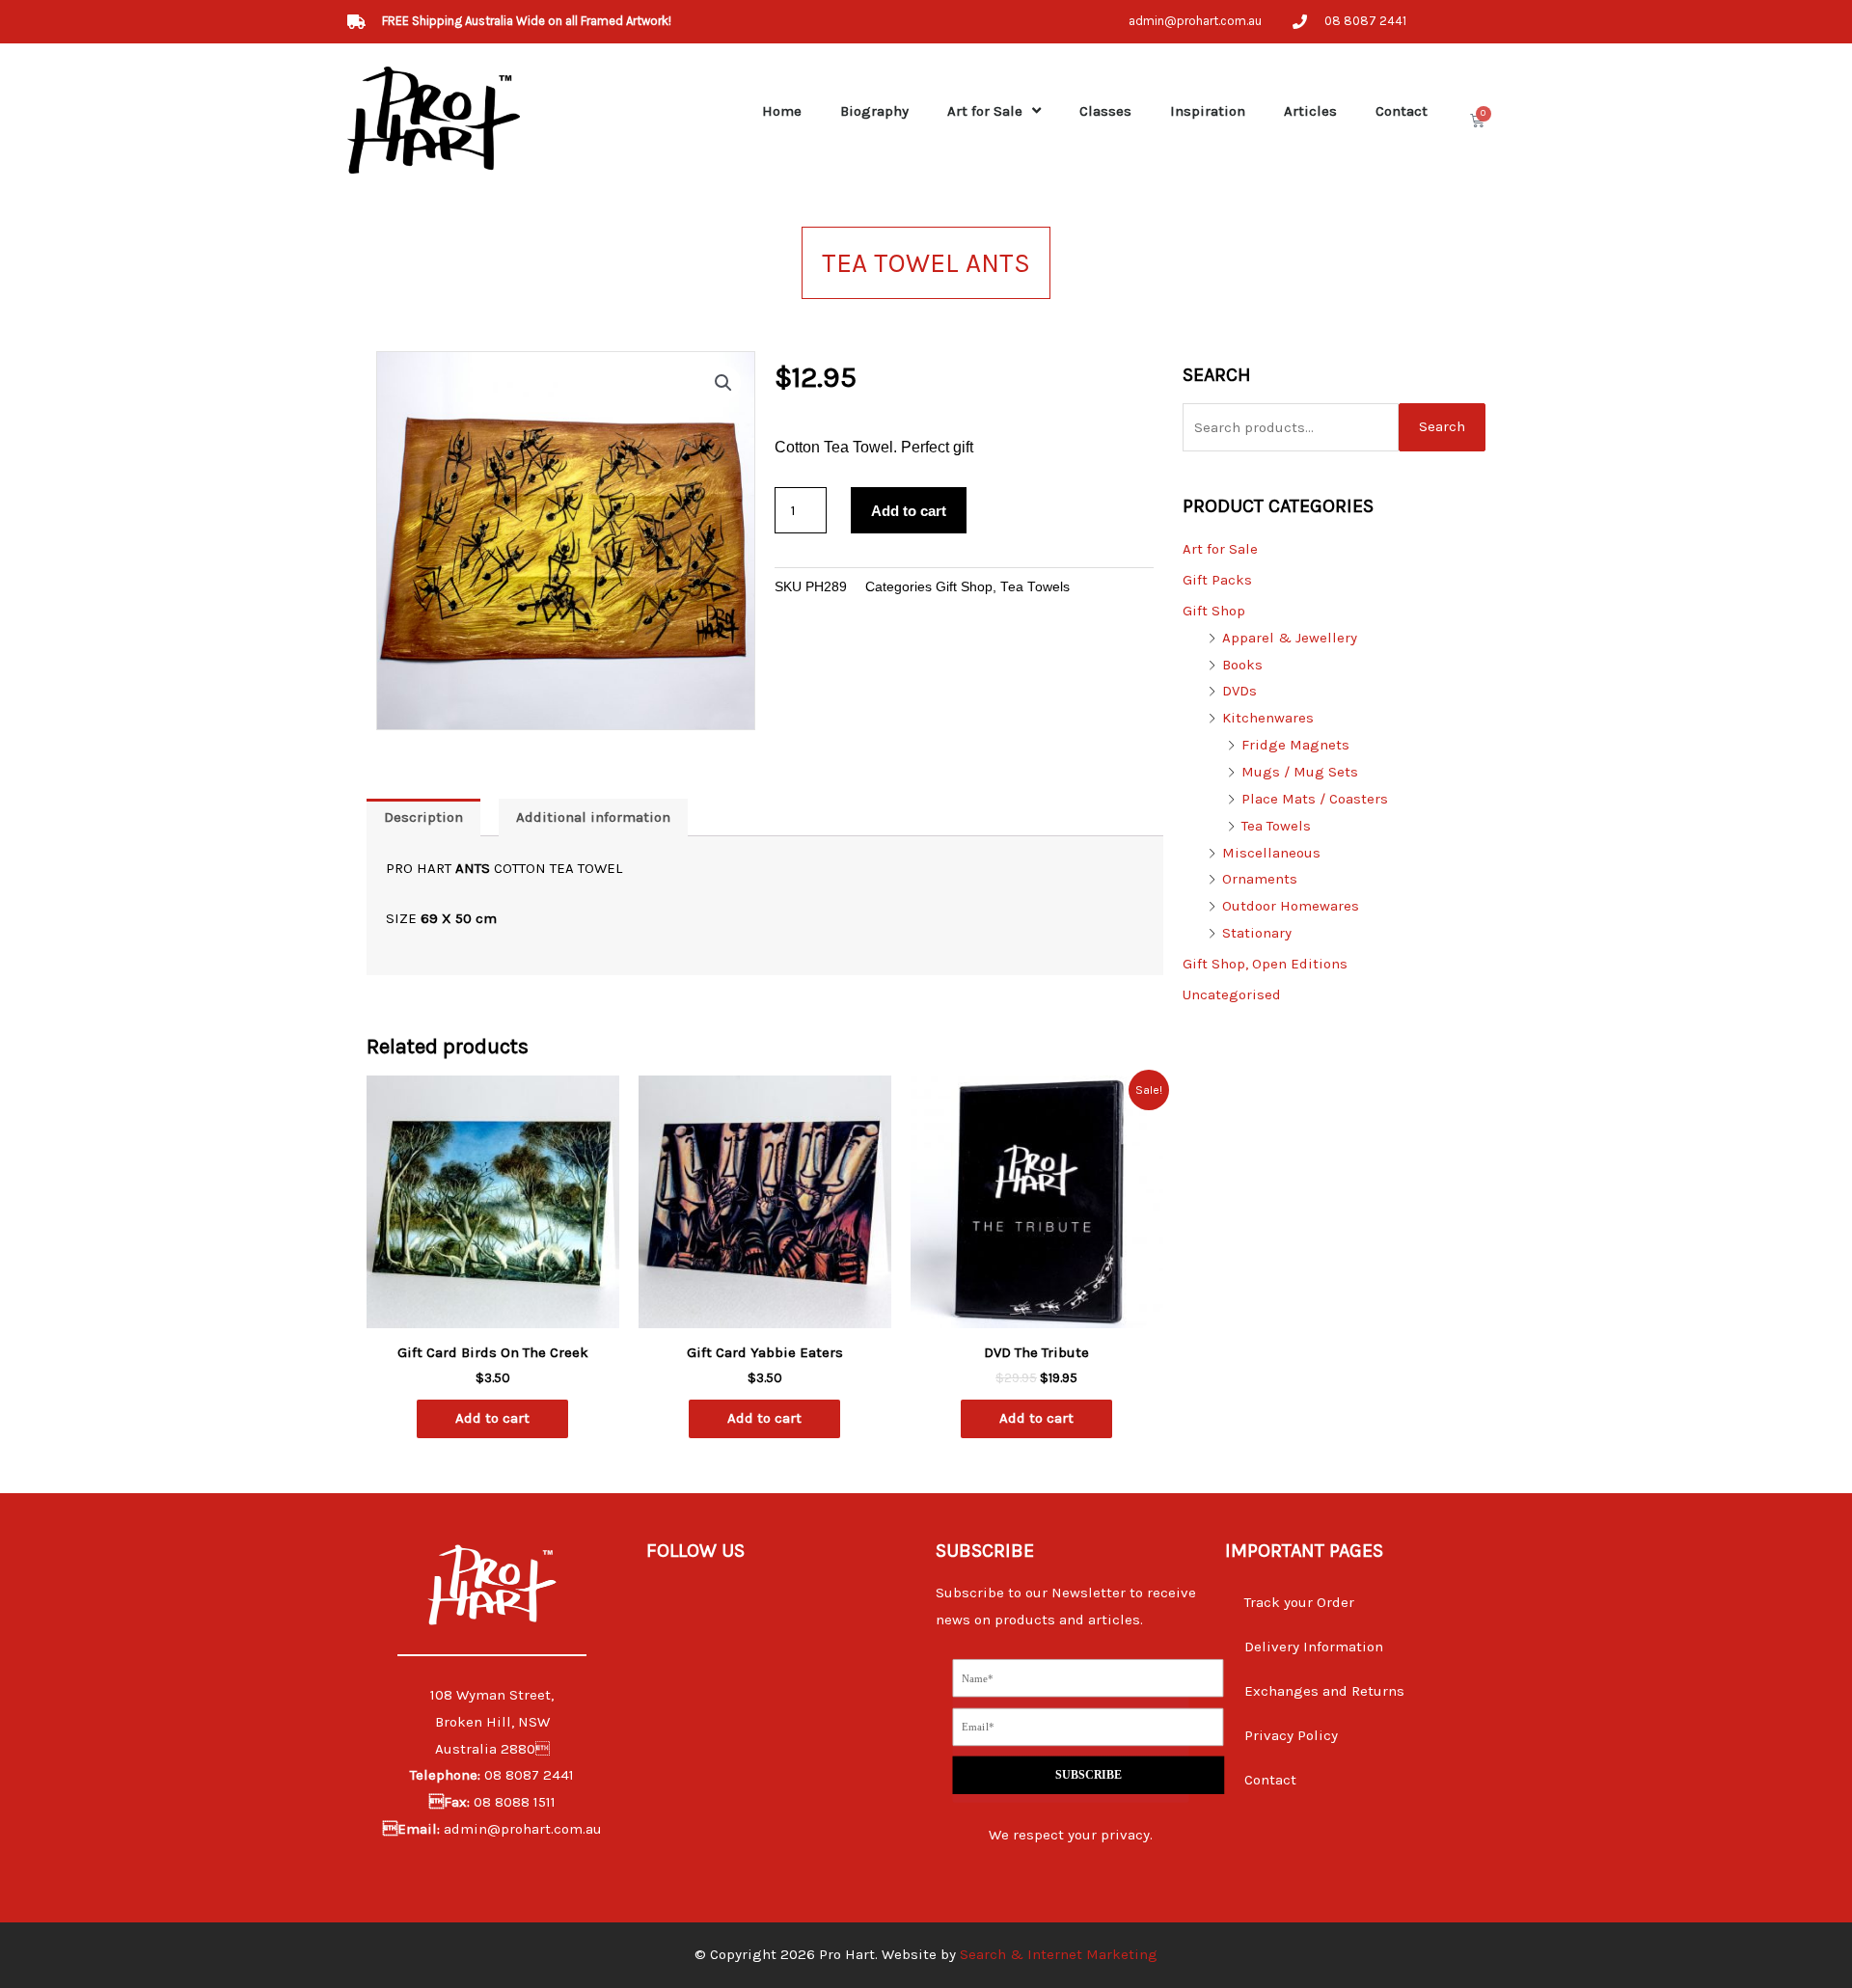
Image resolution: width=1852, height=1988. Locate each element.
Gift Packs (1217, 580)
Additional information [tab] (593, 817)
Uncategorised (1232, 994)
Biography (874, 111)
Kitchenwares (1268, 718)
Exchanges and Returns (1324, 1691)
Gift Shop (964, 587)
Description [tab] (423, 817)
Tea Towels (1035, 587)
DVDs (1239, 691)
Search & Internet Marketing (1059, 1954)
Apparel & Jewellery (1290, 638)
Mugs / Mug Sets (1300, 772)
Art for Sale (985, 111)
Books (1242, 665)
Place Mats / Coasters (1315, 799)
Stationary (1257, 933)
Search (1442, 426)
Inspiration (1208, 111)
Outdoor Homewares (1291, 906)
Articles (1310, 111)
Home (782, 111)
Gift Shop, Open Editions (1265, 964)
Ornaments (1260, 879)
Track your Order (1299, 1602)
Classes (1105, 111)
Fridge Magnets (1295, 745)
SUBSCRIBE (1088, 1775)
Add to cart (909, 511)
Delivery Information (1314, 1647)
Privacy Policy (1291, 1735)
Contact (1402, 111)
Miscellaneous (1271, 853)
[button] (723, 383)
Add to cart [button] (492, 1418)
